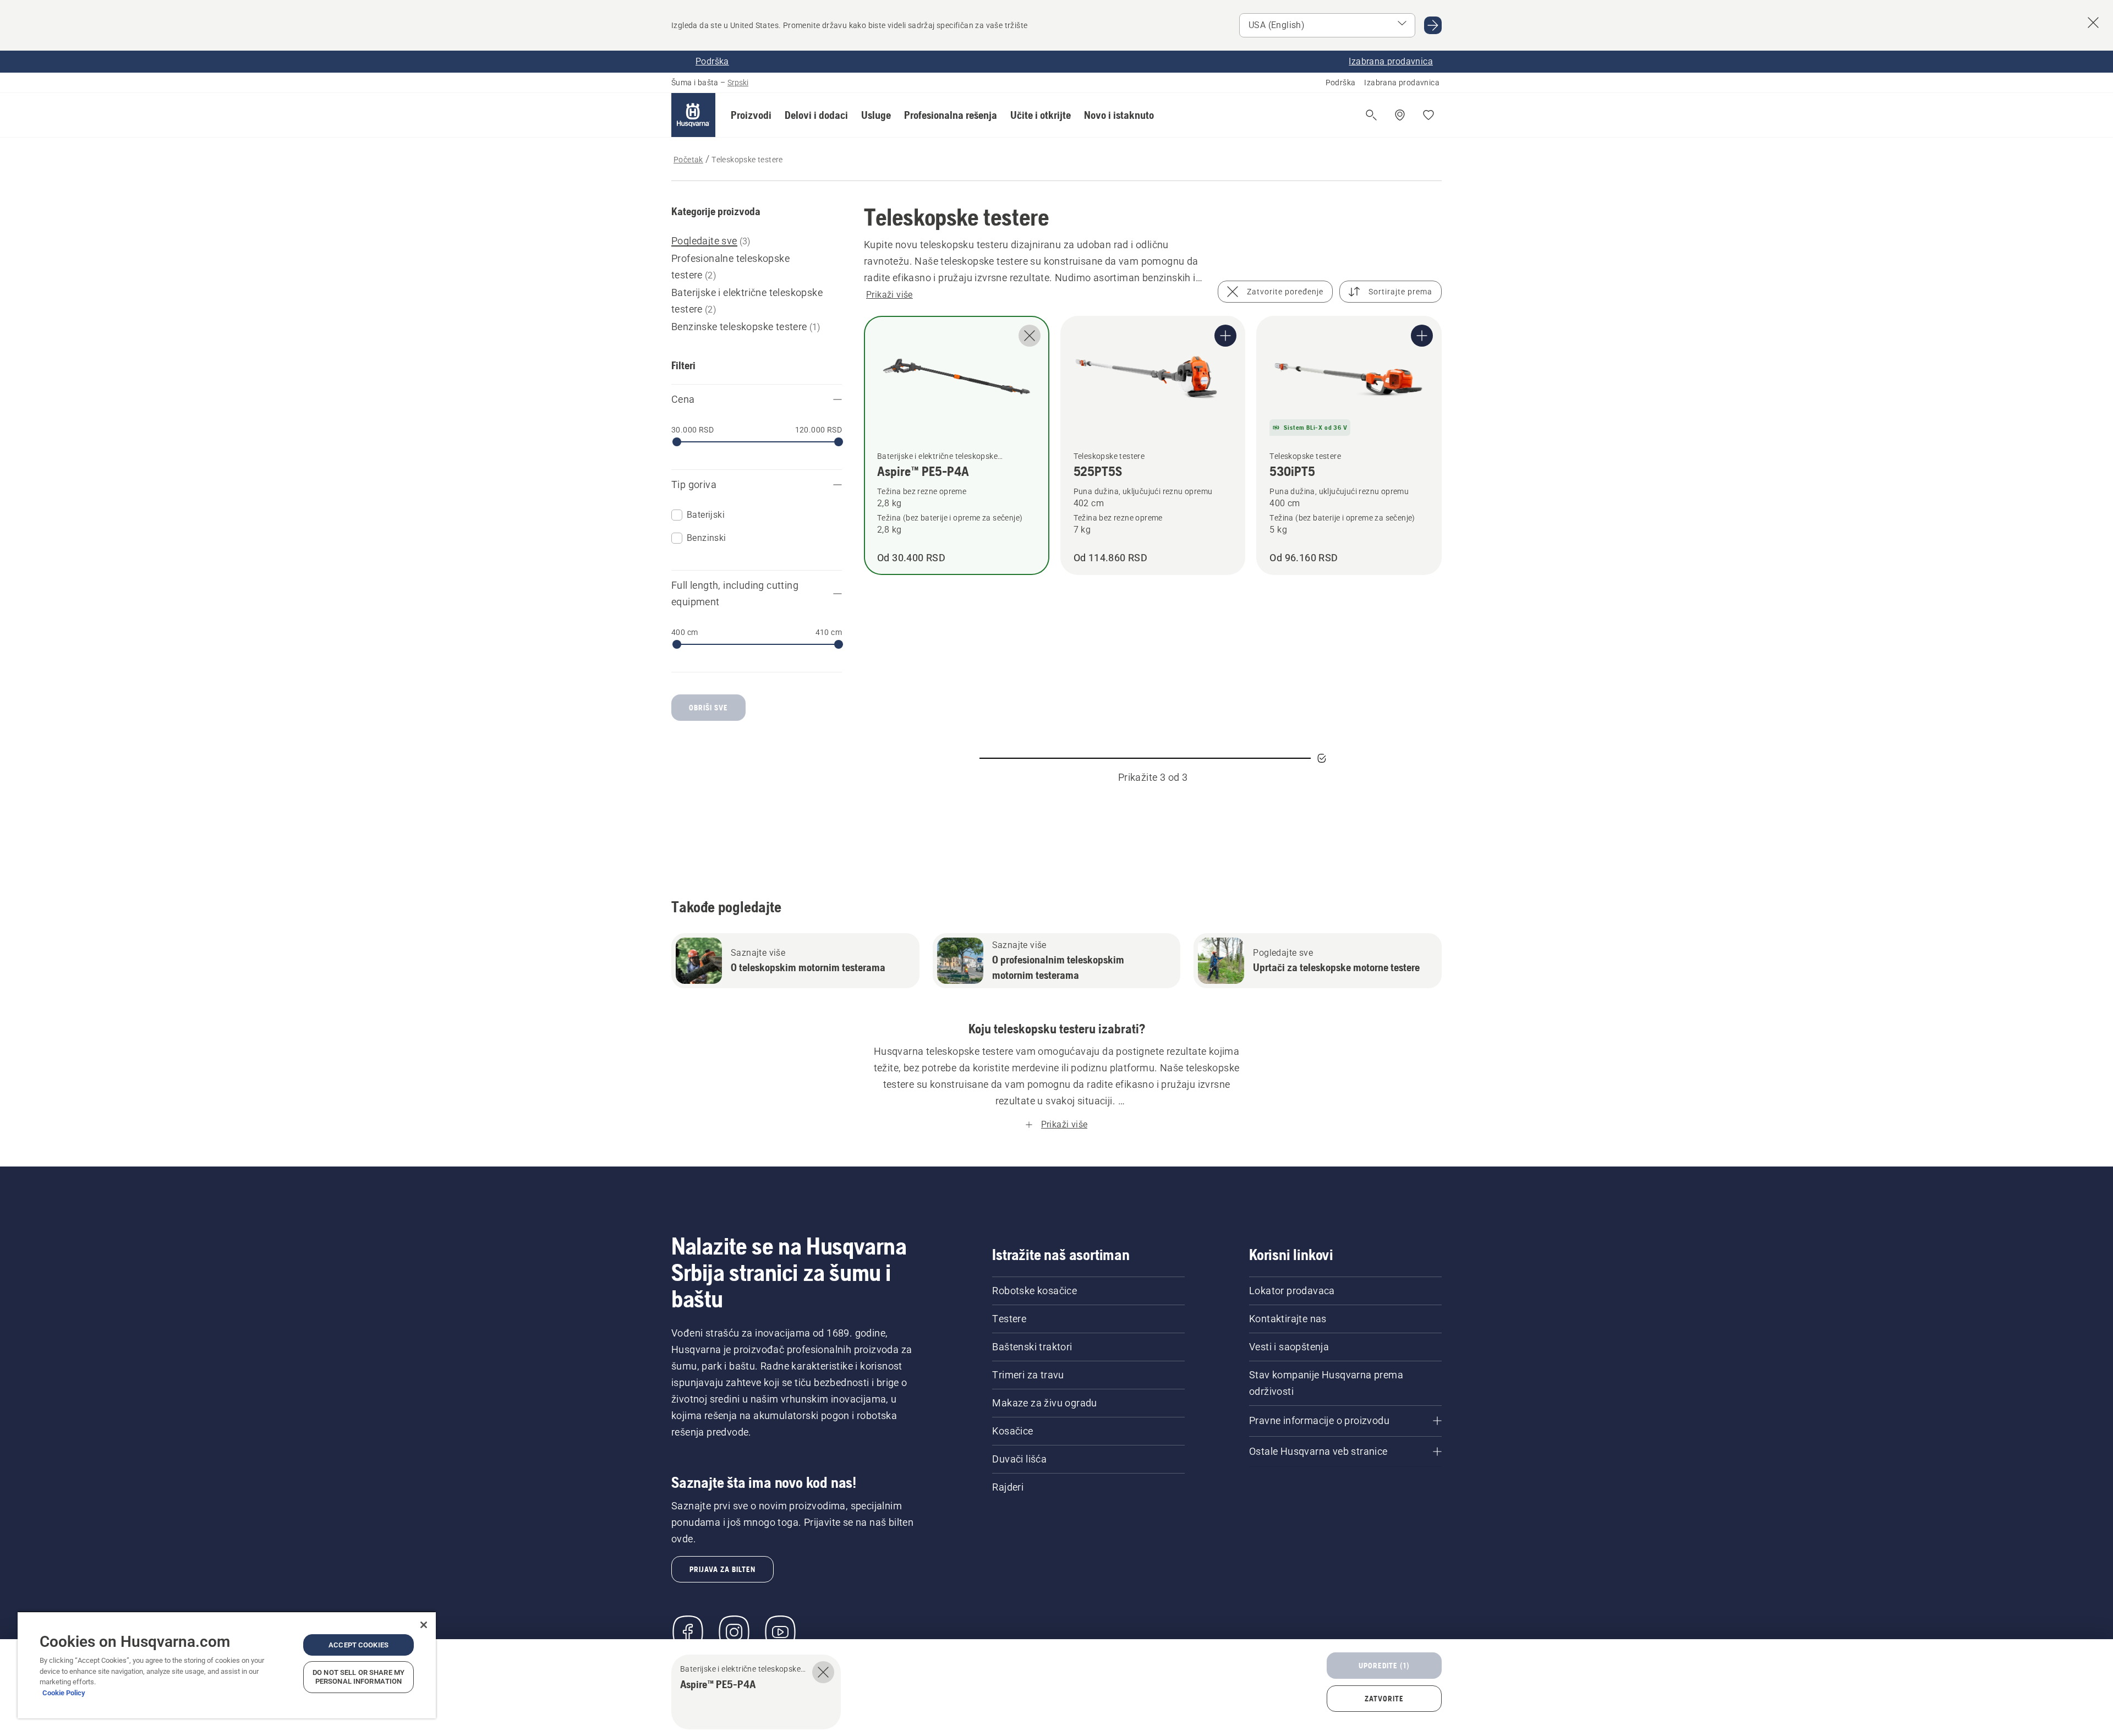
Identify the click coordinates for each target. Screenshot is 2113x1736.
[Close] (424, 1625)
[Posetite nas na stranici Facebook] (688, 1632)
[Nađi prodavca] (1400, 115)
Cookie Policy (64, 1693)
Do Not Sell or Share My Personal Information (358, 1677)
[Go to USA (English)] (1433, 25)
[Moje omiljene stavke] (1428, 115)
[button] (751, 115)
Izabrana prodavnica (1402, 83)
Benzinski (707, 538)
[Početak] (693, 115)
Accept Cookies (358, 1645)
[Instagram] (734, 1632)
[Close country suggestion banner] (2093, 23)
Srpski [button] (738, 83)
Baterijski (706, 515)
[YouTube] (780, 1632)
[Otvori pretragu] (1371, 115)
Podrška (1341, 83)
